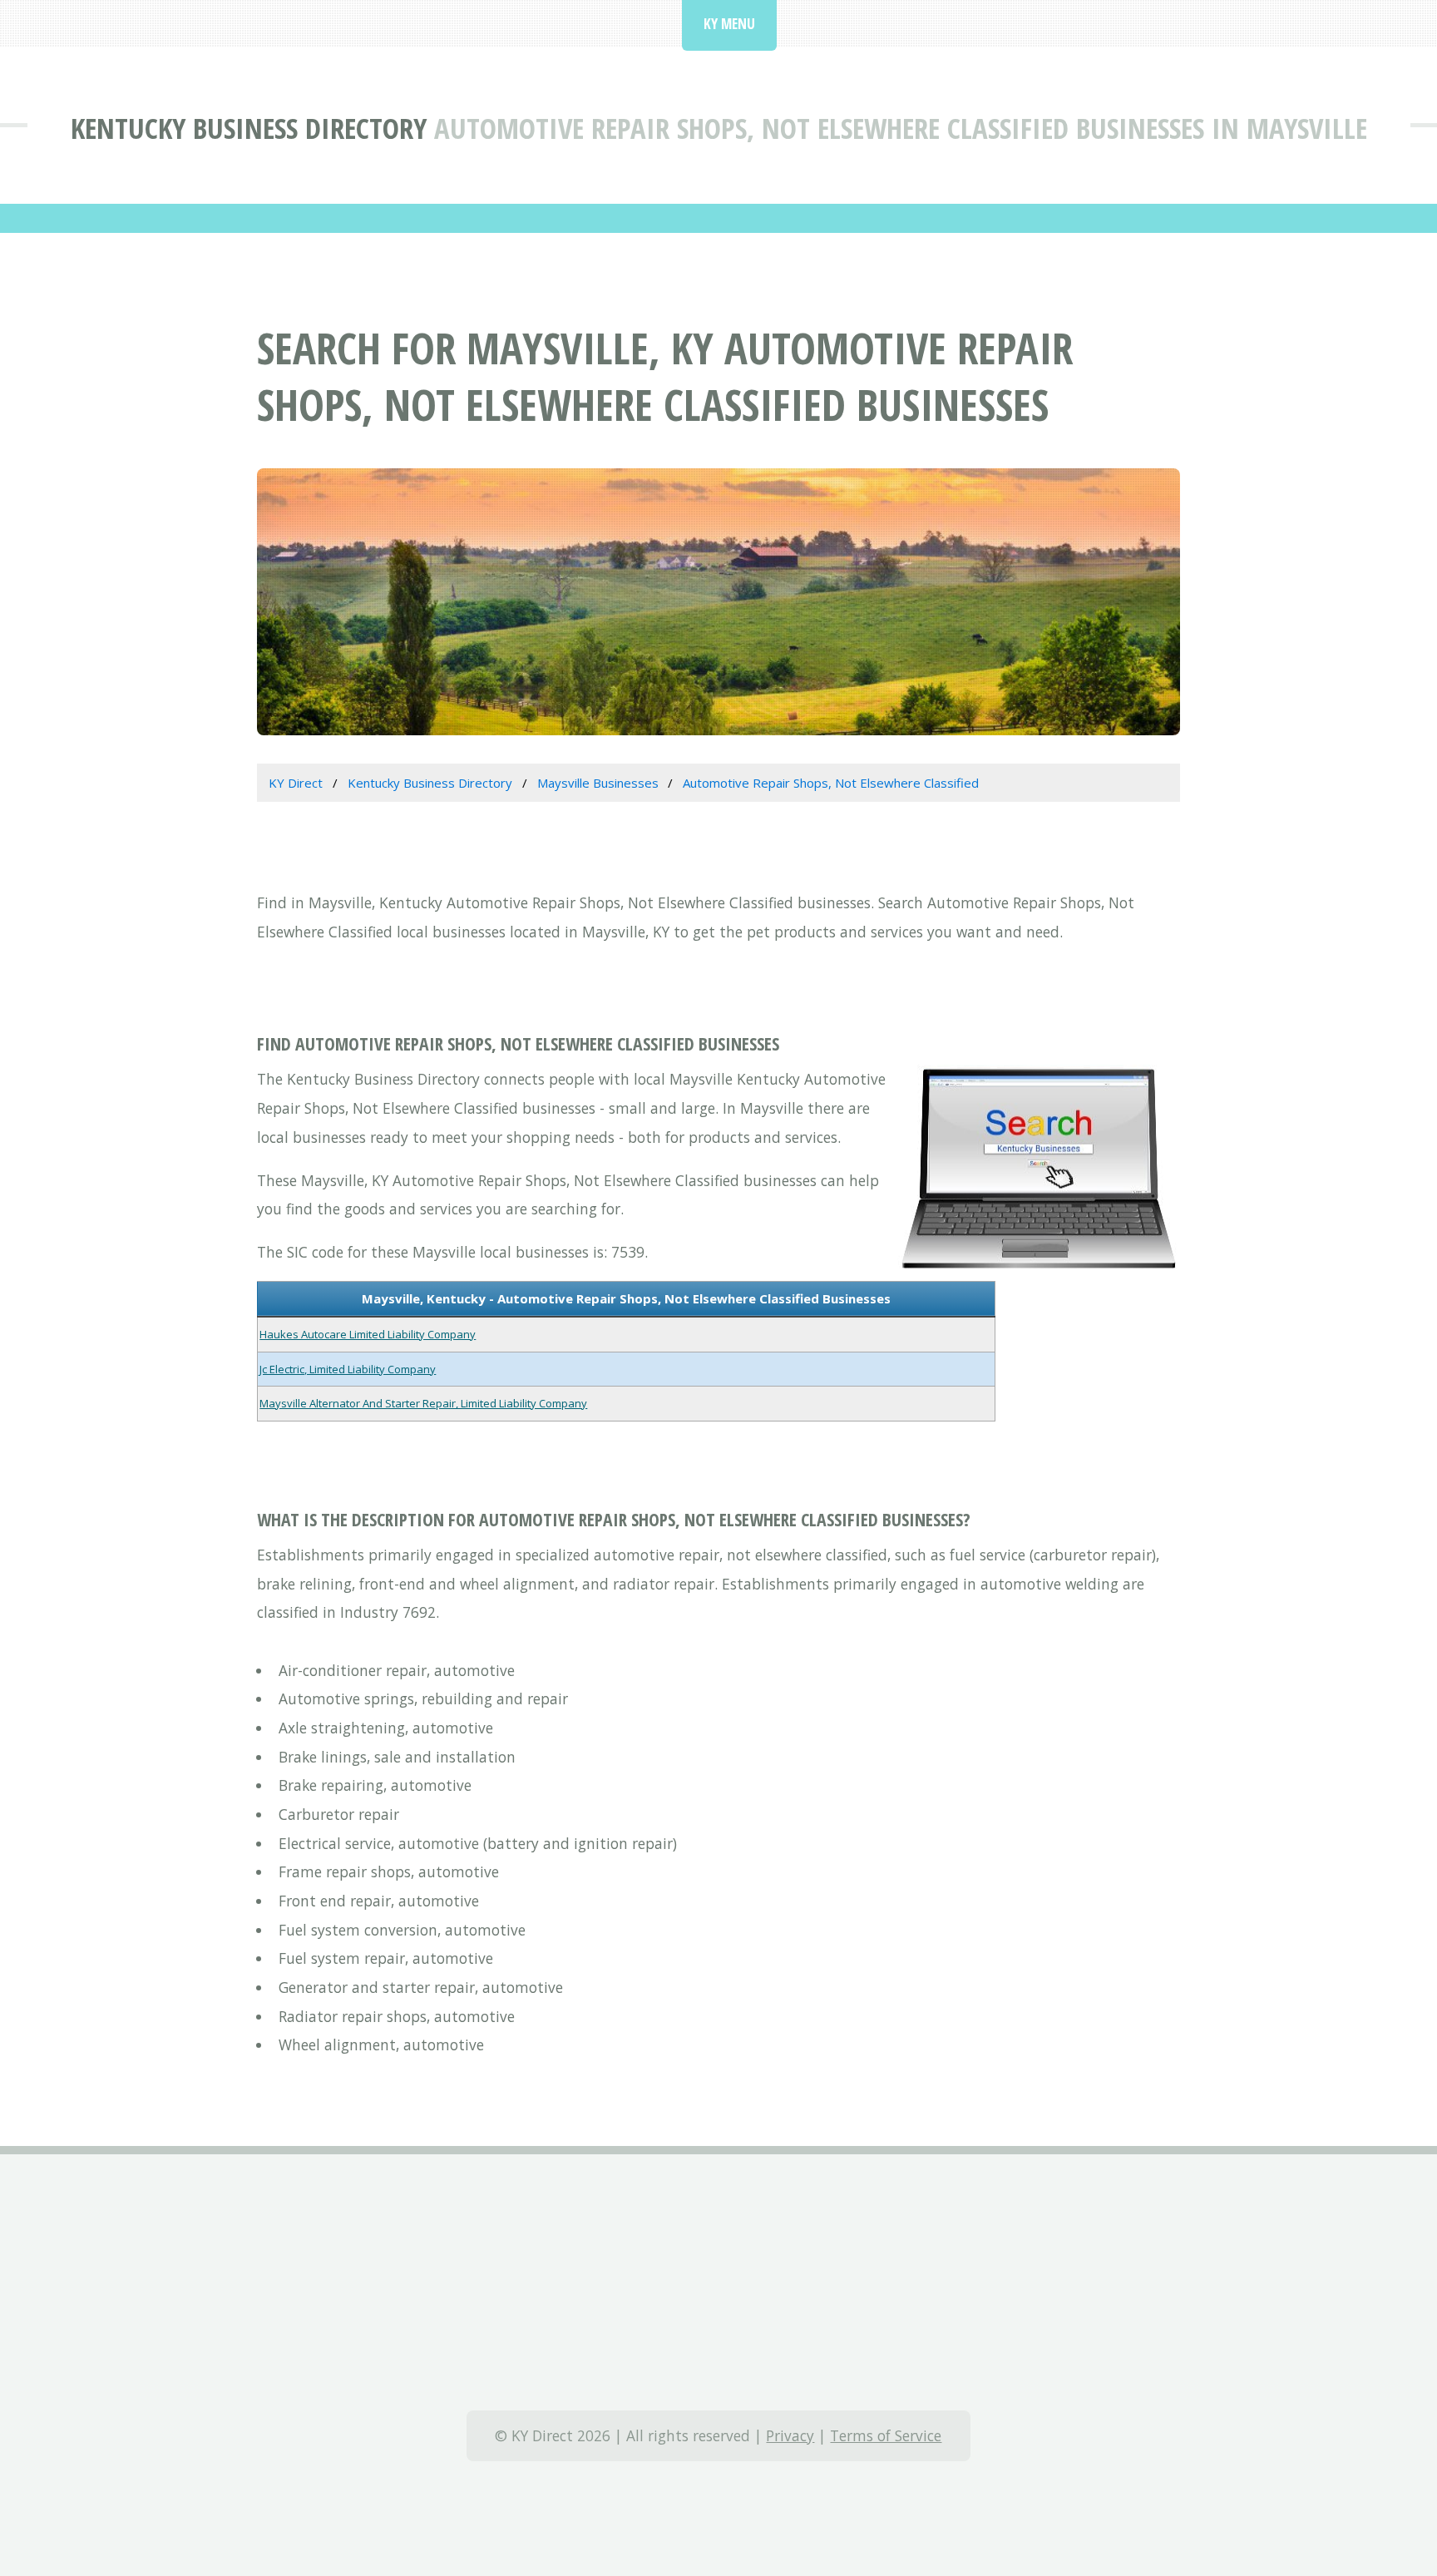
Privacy (790, 2435)
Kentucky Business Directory (249, 128)
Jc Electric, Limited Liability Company (348, 1369)
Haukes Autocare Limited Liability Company (368, 1334)
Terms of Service (886, 2435)
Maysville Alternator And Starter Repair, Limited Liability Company (423, 1403)
